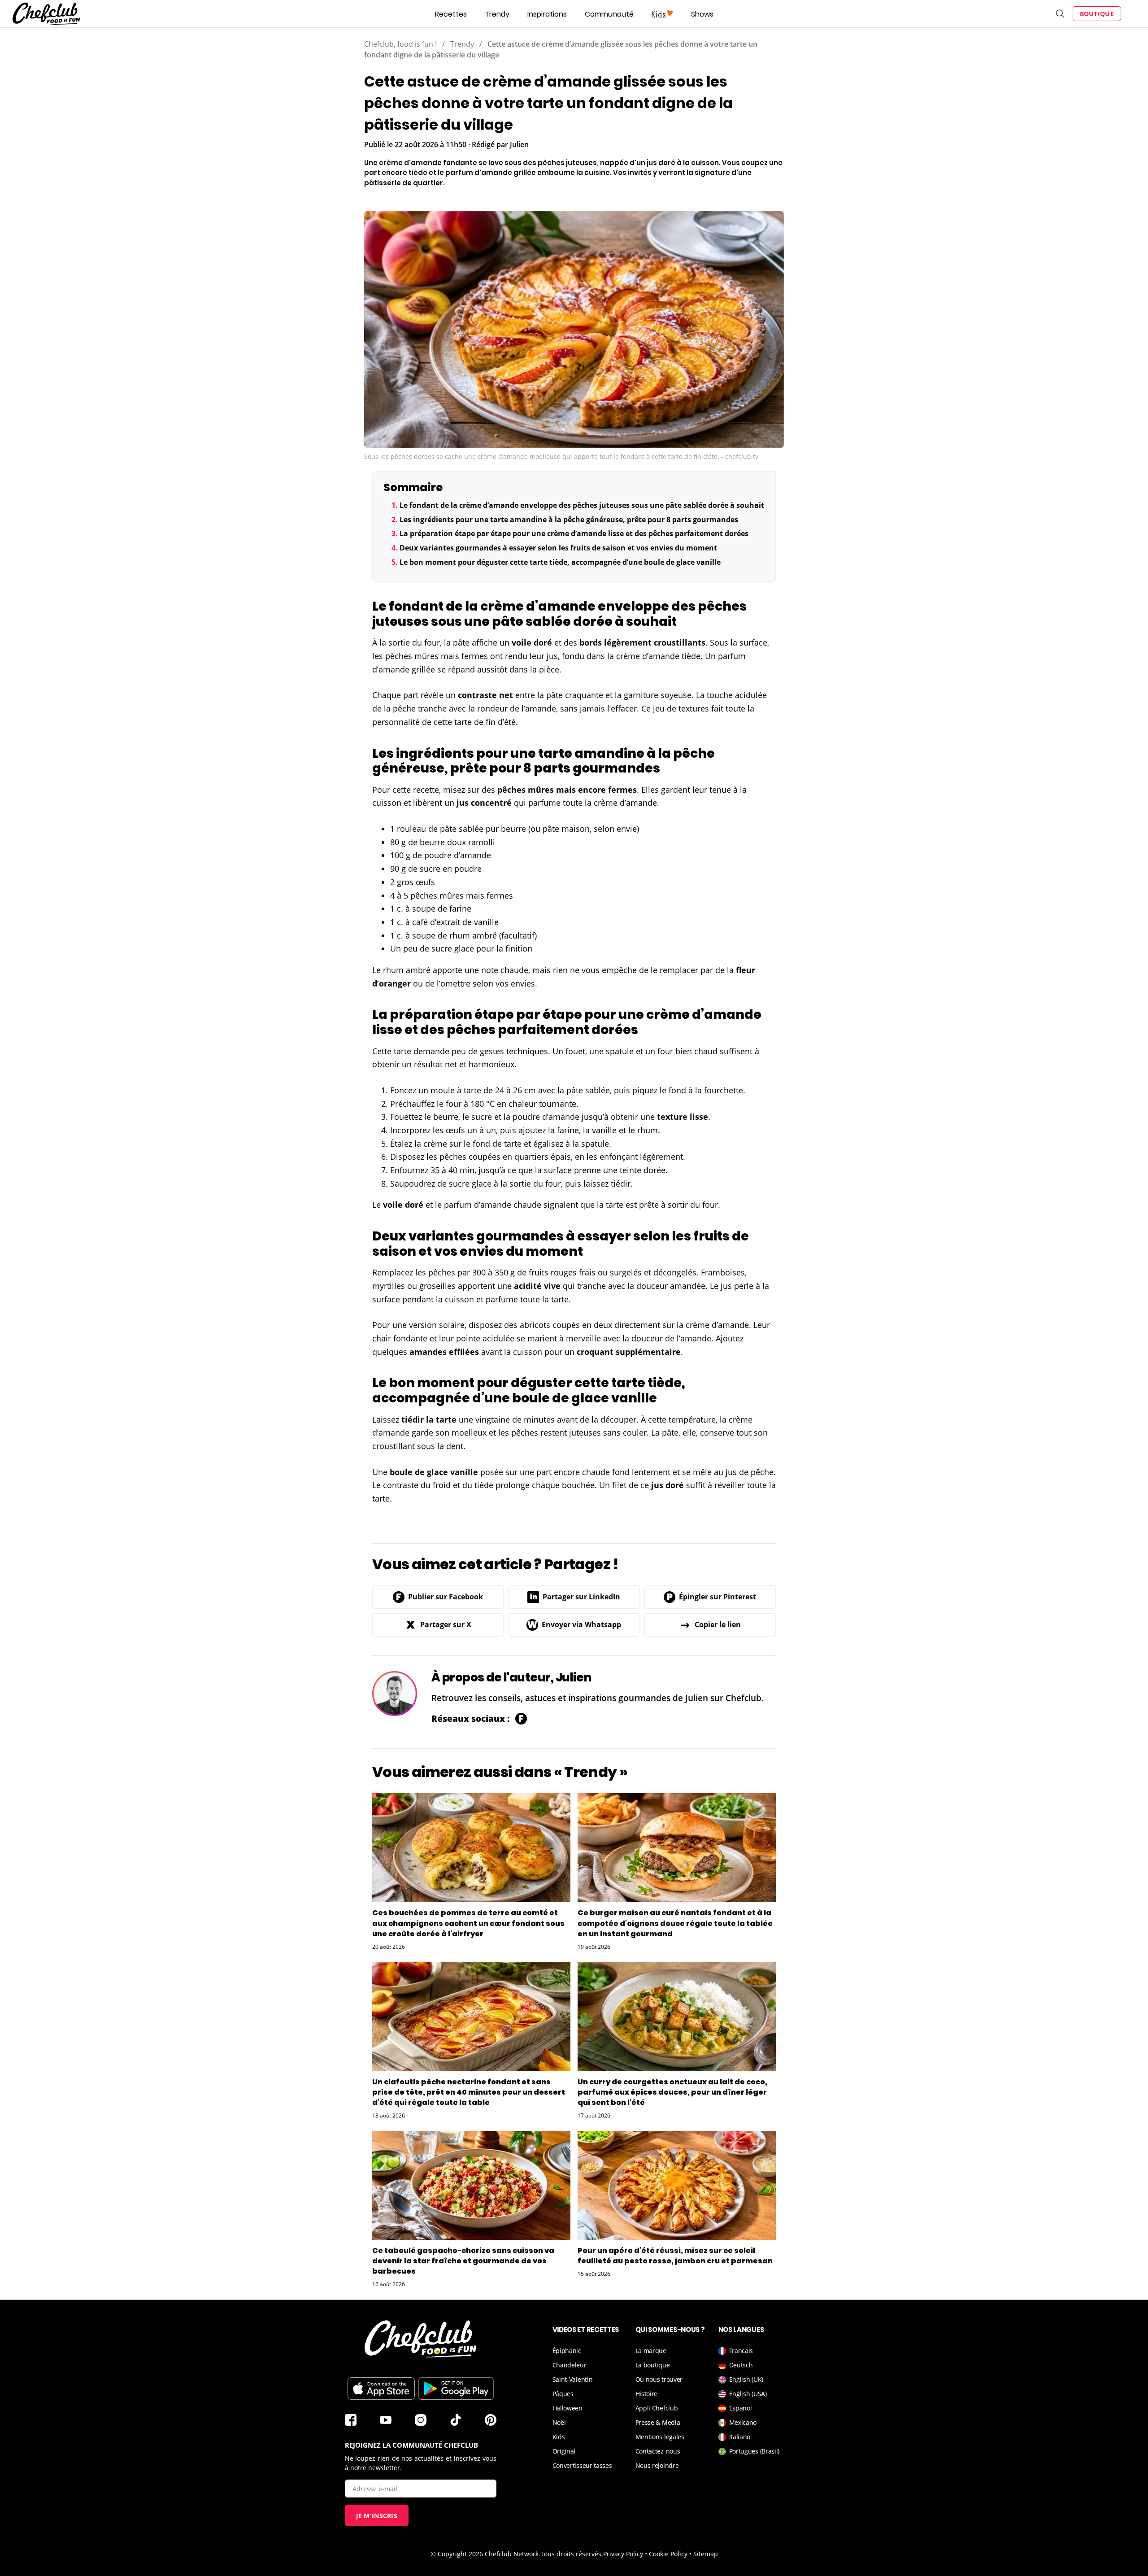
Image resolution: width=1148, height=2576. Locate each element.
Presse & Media (658, 2422)
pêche (404, 708)
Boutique (1097, 14)
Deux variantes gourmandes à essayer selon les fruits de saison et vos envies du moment (558, 548)
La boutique (653, 2365)
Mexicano (743, 2422)
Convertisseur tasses (582, 2465)
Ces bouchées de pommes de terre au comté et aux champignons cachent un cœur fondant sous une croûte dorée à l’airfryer (468, 1923)
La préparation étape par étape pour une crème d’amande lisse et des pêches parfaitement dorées (574, 533)
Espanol (741, 2408)
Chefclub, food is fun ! (400, 44)
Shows (702, 14)
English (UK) (746, 2379)
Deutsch (741, 2365)
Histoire (647, 2394)
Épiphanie (567, 2351)
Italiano (740, 2437)
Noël (559, 2422)
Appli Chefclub (657, 2408)
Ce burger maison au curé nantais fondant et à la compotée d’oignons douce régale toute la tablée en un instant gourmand (675, 1923)
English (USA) (748, 2394)
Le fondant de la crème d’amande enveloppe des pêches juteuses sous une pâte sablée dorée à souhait (582, 505)
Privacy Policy (623, 2554)
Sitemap (706, 2554)
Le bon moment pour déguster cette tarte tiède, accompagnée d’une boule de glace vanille (560, 562)
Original (564, 2451)
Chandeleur (570, 2365)
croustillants (680, 642)
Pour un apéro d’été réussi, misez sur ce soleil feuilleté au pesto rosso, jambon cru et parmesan (675, 2256)
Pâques (563, 2394)
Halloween (567, 2408)
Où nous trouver (659, 2379)
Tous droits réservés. (572, 2554)
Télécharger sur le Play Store (456, 2388)
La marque (651, 2351)
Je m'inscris (377, 2516)
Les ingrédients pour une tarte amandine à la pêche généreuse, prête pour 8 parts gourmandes (569, 520)
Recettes (451, 14)
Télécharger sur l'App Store (381, 2388)
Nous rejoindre (657, 2465)
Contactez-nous (658, 2451)
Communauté (609, 14)
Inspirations (547, 14)
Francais (741, 2351)
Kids (559, 2437)
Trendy (497, 14)
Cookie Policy (668, 2554)
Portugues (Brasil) (754, 2451)
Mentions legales (660, 2437)
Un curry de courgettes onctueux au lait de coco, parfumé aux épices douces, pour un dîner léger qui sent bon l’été (672, 2092)
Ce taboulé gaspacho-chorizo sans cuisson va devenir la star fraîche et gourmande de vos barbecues (463, 2261)
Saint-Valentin (573, 2379)
